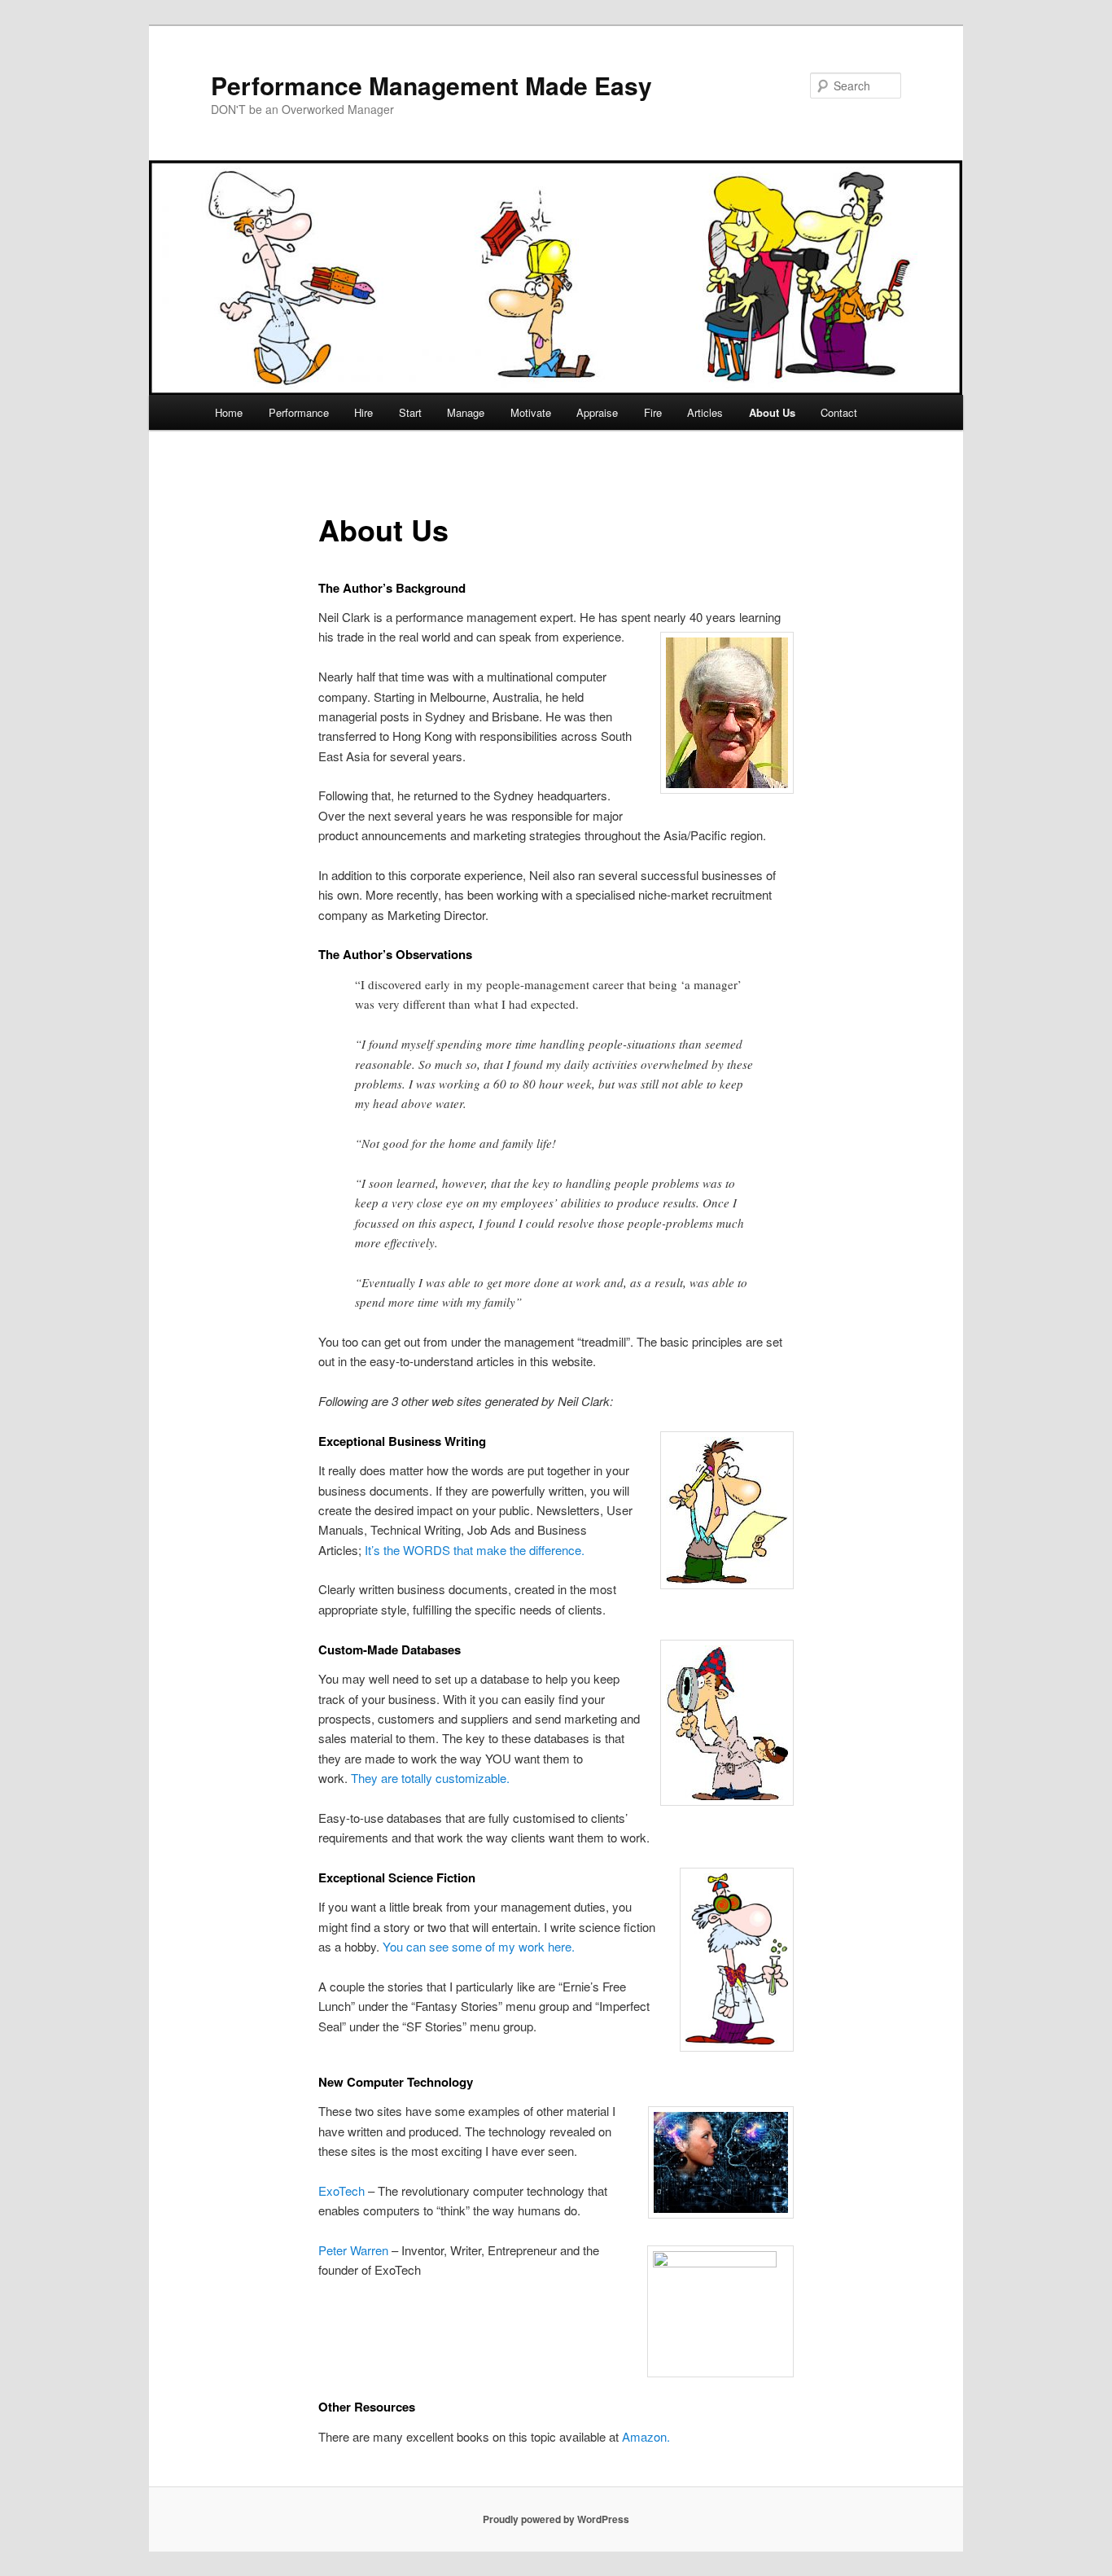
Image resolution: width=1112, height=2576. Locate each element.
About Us (772, 412)
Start (410, 412)
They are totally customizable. (430, 1778)
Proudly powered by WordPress (556, 2519)
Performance (299, 412)
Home (229, 412)
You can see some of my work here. (479, 1946)
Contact (839, 412)
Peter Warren (353, 2250)
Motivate (531, 412)
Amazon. (646, 2436)
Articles (705, 412)
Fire (653, 412)
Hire (363, 412)
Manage (466, 412)
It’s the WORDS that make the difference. (475, 1550)
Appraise (597, 412)
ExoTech (341, 2190)
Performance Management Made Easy (431, 85)
